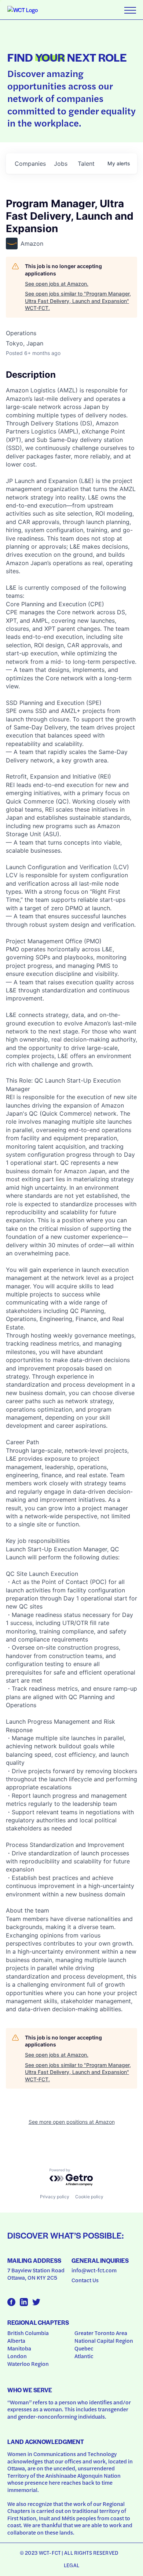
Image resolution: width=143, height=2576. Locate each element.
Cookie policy (89, 2197)
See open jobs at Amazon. (57, 284)
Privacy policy (55, 2197)
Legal (71, 2565)
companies (30, 164)
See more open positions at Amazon (72, 2122)
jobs (61, 164)
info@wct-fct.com (94, 2270)
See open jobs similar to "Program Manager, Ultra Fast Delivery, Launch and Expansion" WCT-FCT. (78, 301)
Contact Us (85, 2280)
